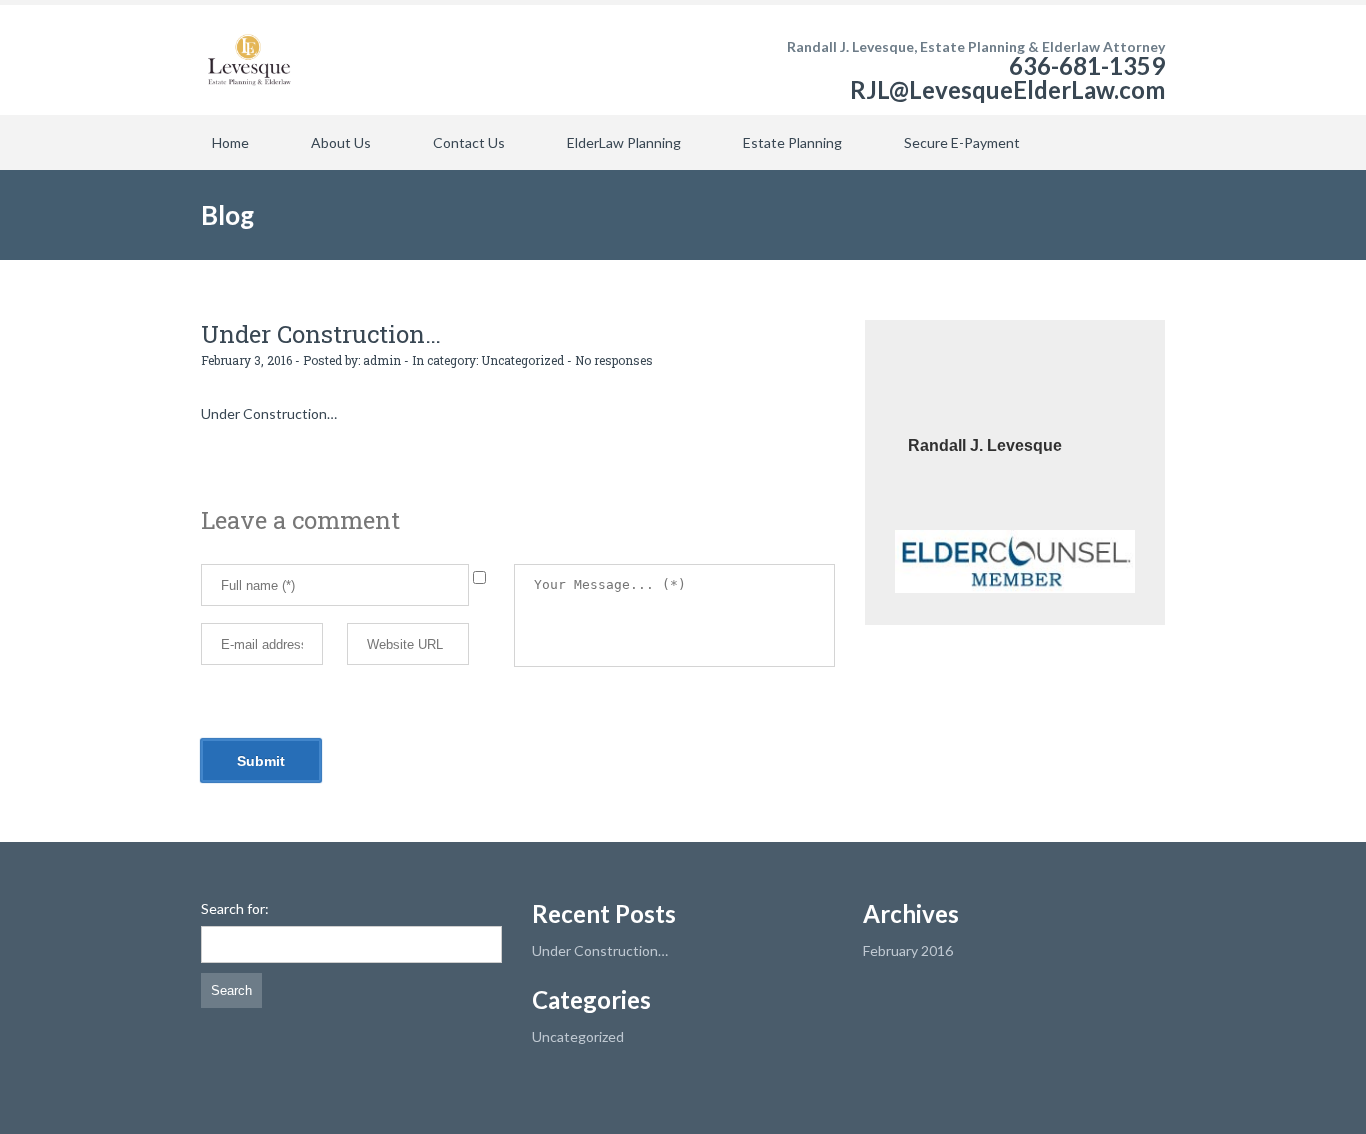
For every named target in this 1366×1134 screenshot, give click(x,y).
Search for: (235, 909)
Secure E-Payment (962, 142)
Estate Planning (792, 142)
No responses (614, 360)
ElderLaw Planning (624, 142)
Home (230, 142)
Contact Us (469, 142)
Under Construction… (600, 950)
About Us (341, 142)
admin (382, 360)
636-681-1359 (1087, 65)
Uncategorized (522, 360)
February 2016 (908, 950)
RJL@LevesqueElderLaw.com (1007, 89)
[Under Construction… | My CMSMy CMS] (249, 60)
